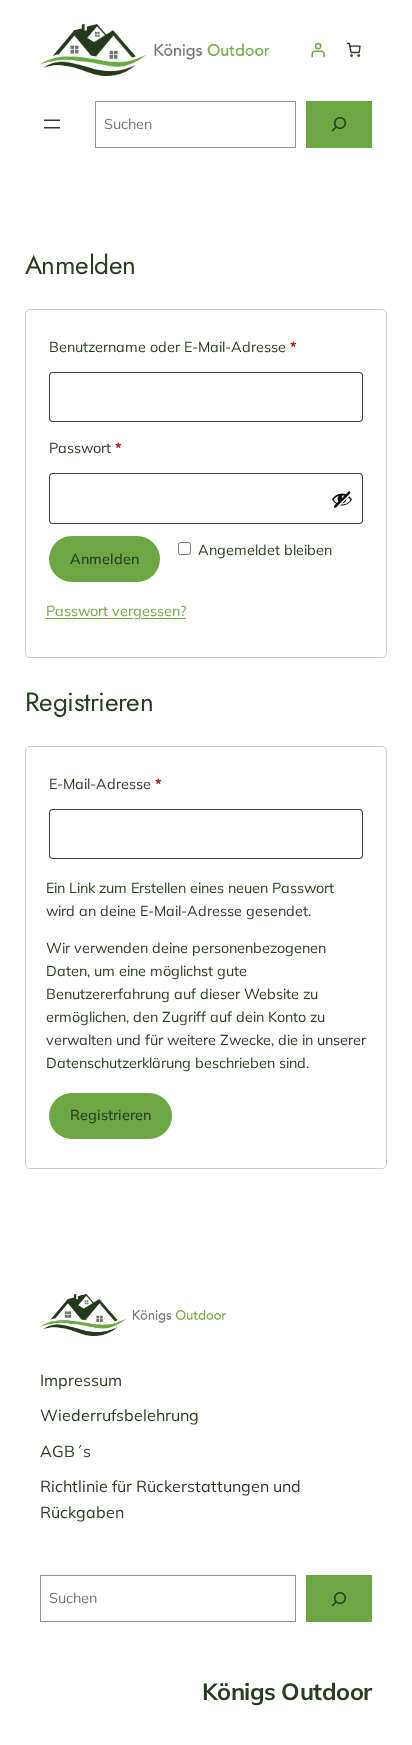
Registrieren (110, 1115)
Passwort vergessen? (116, 611)
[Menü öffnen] (52, 124)
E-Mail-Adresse (142, 783)
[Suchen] (339, 124)
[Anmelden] (318, 50)
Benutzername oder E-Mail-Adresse (206, 346)
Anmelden (104, 559)
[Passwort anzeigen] (342, 499)
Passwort (122, 447)
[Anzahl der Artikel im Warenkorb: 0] (354, 50)
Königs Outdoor (287, 1691)
